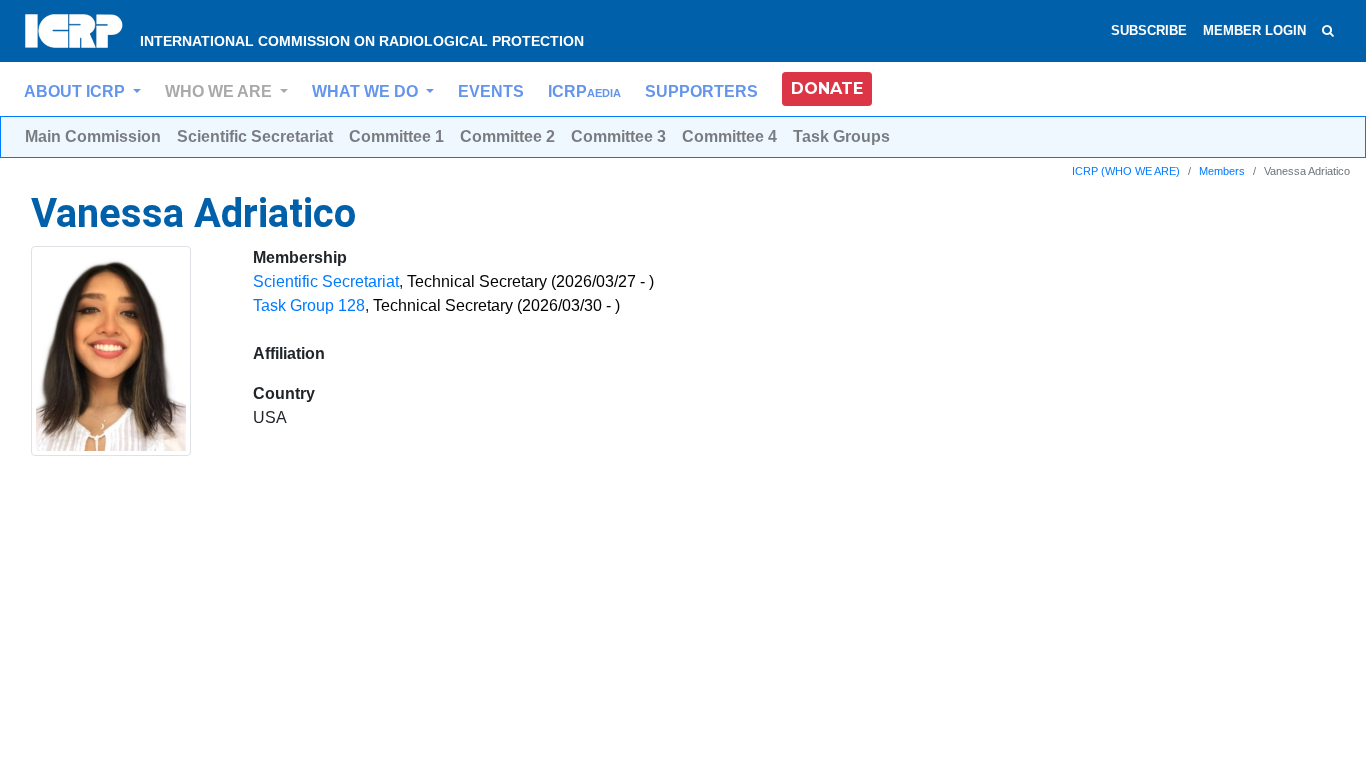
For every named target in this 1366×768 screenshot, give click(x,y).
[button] (827, 89)
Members (1222, 171)
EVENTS (491, 91)
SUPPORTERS (701, 91)
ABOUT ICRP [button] (76, 91)
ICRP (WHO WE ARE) (1126, 171)
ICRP (584, 91)
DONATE (827, 88)
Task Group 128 (309, 305)
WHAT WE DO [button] (367, 91)
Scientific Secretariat (326, 281)
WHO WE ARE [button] (220, 91)
